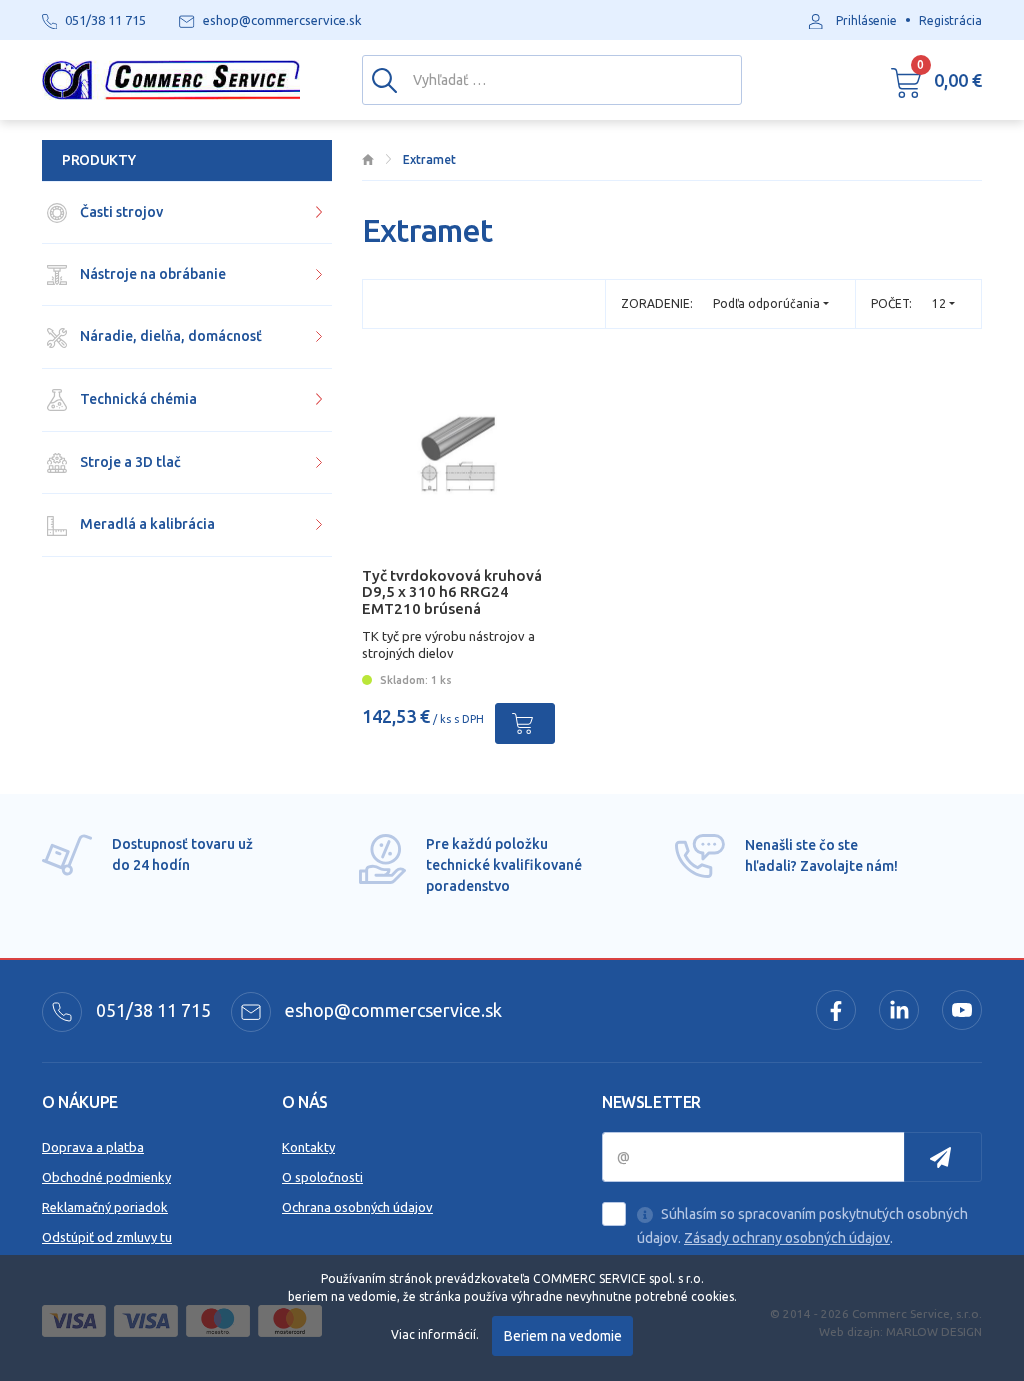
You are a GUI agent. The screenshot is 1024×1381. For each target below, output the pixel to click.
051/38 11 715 (151, 1010)
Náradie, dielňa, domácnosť (169, 336)
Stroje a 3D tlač (129, 462)
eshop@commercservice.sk (391, 1010)
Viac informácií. (435, 1334)
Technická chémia (137, 399)
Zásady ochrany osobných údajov (787, 1238)
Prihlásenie (866, 20)
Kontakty (308, 1147)
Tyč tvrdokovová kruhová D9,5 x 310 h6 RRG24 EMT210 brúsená (452, 592)
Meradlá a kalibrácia (146, 524)
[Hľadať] (384, 79)
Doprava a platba (93, 1147)
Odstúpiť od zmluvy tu (107, 1237)
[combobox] (944, 303)
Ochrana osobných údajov (357, 1207)
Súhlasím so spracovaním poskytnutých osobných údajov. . (802, 1226)
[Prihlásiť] (943, 1157)
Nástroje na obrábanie (151, 274)
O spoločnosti (322, 1177)
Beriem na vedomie (563, 1336)
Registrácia (950, 20)
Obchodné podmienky (106, 1177)
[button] (936, 80)
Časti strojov (120, 212)
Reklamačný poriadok (105, 1207)
